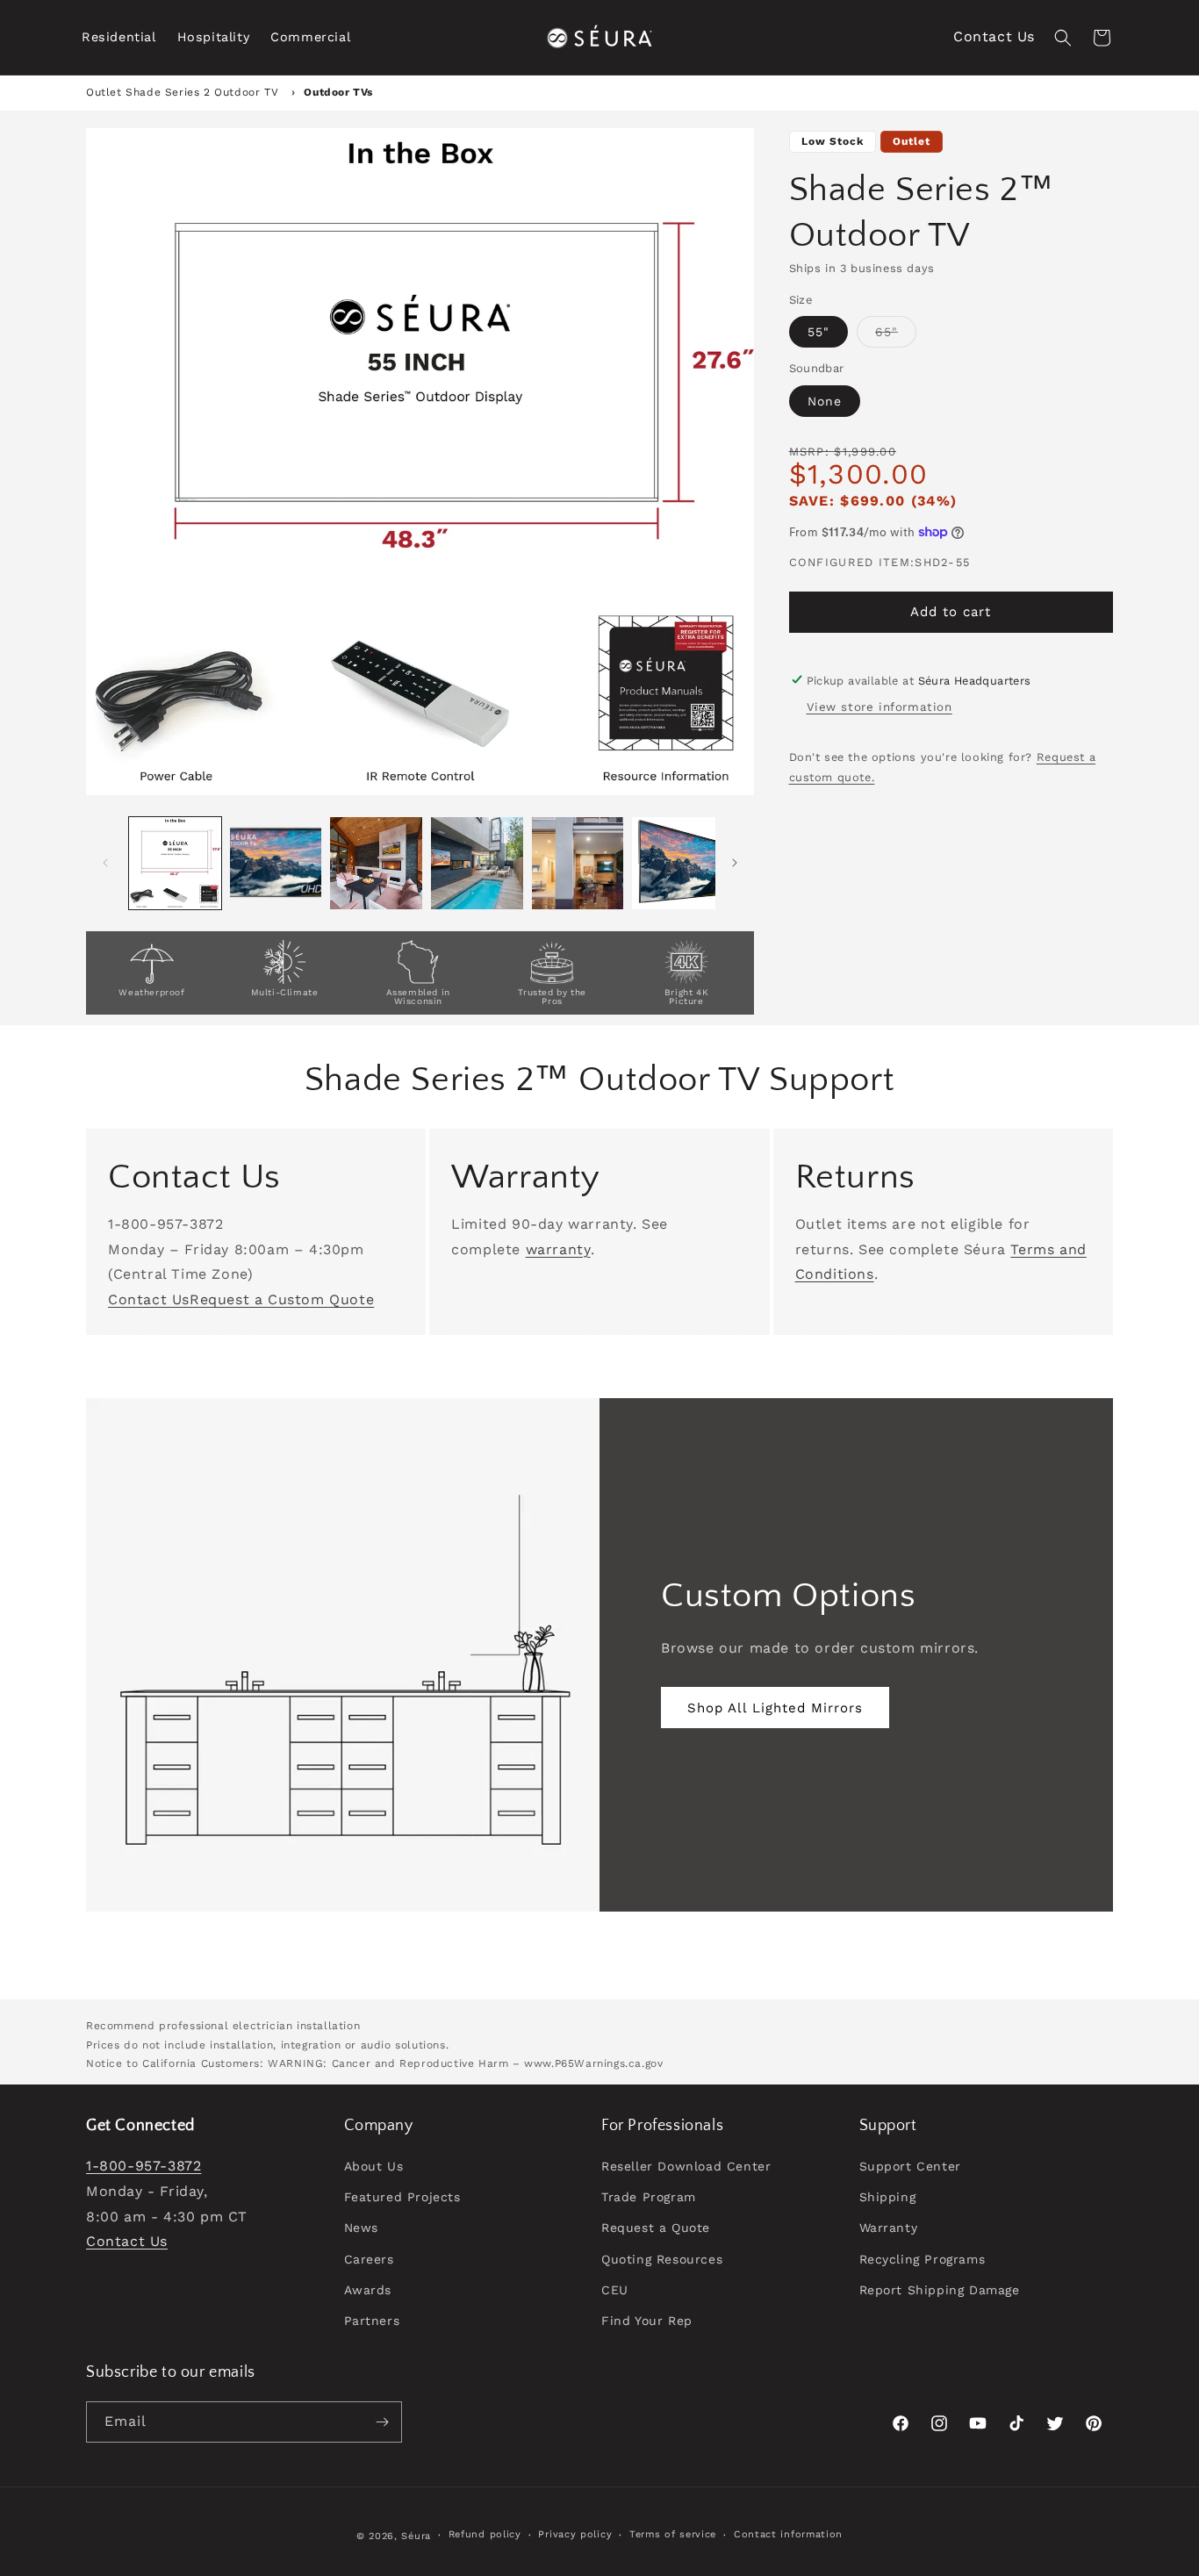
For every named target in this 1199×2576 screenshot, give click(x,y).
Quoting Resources (662, 2259)
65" (896, 336)
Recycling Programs (923, 2259)
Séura (416, 2536)
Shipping (888, 2197)
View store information (880, 707)
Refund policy (485, 2534)
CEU (615, 2290)
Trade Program (649, 2197)
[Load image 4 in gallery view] (477, 863)
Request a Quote (656, 2228)
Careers (369, 2259)
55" (818, 332)
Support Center (910, 2166)
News (361, 2228)
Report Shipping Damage (940, 2290)
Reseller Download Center (686, 2166)
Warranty (889, 2228)
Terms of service (673, 2534)
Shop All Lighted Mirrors (775, 1708)
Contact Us (994, 36)
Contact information (788, 2534)
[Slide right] (735, 863)
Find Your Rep (647, 2321)
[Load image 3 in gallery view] (376, 863)
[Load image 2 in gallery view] (276, 863)
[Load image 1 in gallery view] (175, 863)
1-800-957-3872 (144, 2166)
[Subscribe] (382, 2422)
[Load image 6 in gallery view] (678, 863)
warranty (558, 1249)
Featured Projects (402, 2197)
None (825, 400)
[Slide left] (105, 863)
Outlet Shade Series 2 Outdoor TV (184, 92)
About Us (374, 2166)
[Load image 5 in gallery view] (578, 863)
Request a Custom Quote (282, 1299)
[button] (119, 37)
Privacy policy (575, 2534)
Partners (372, 2321)
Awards (368, 2290)
